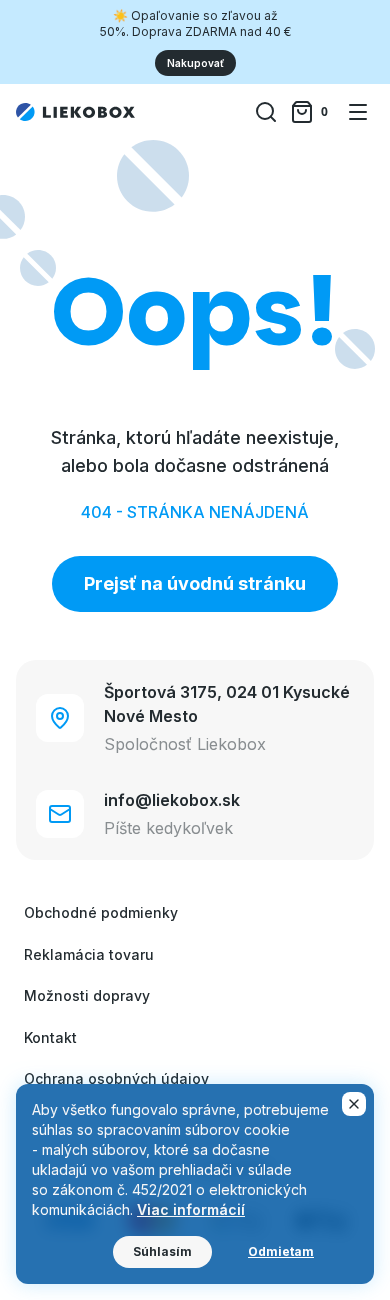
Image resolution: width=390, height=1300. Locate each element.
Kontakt (50, 1037)
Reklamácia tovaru (89, 954)
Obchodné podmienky (101, 912)
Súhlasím (162, 1251)
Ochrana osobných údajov (116, 1078)
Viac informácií (191, 1209)
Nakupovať (195, 63)
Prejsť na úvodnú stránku (195, 583)
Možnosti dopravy (87, 995)
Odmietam (281, 1251)
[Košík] (312, 112)
